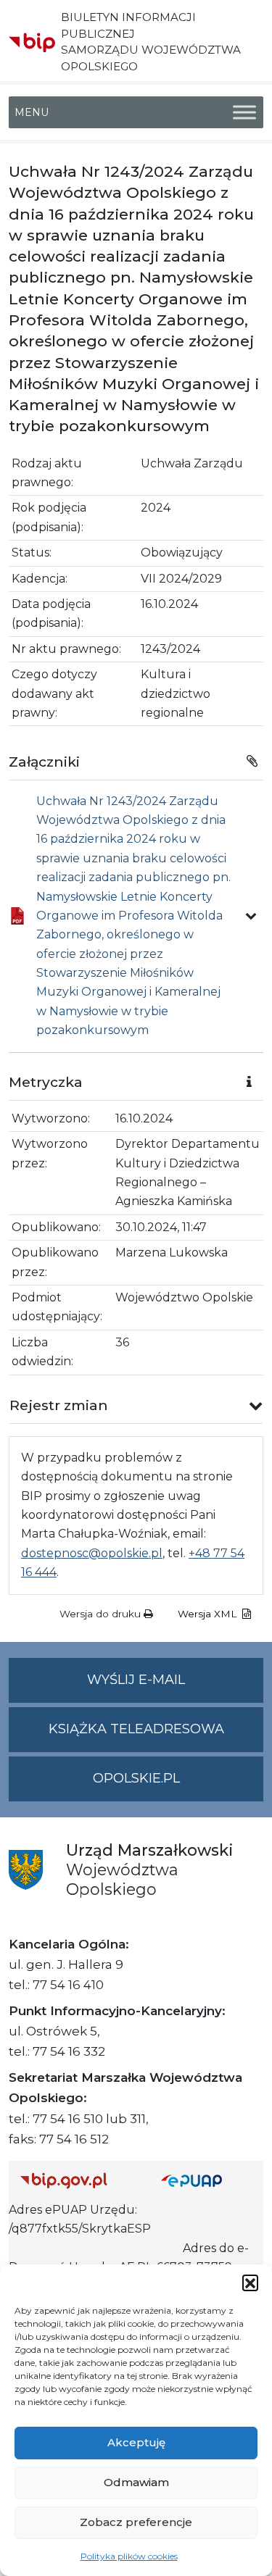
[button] (250, 2283)
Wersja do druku (102, 1614)
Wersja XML (209, 1614)
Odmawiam (136, 2482)
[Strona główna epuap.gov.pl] (207, 2181)
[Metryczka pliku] (251, 916)
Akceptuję (136, 2442)
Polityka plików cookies (129, 2556)
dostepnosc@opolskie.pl (92, 1553)
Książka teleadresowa (136, 1729)
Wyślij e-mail (175, 1687)
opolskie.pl (136, 1778)
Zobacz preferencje (136, 2522)
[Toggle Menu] (244, 112)
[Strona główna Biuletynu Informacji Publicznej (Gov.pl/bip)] (79, 2181)
